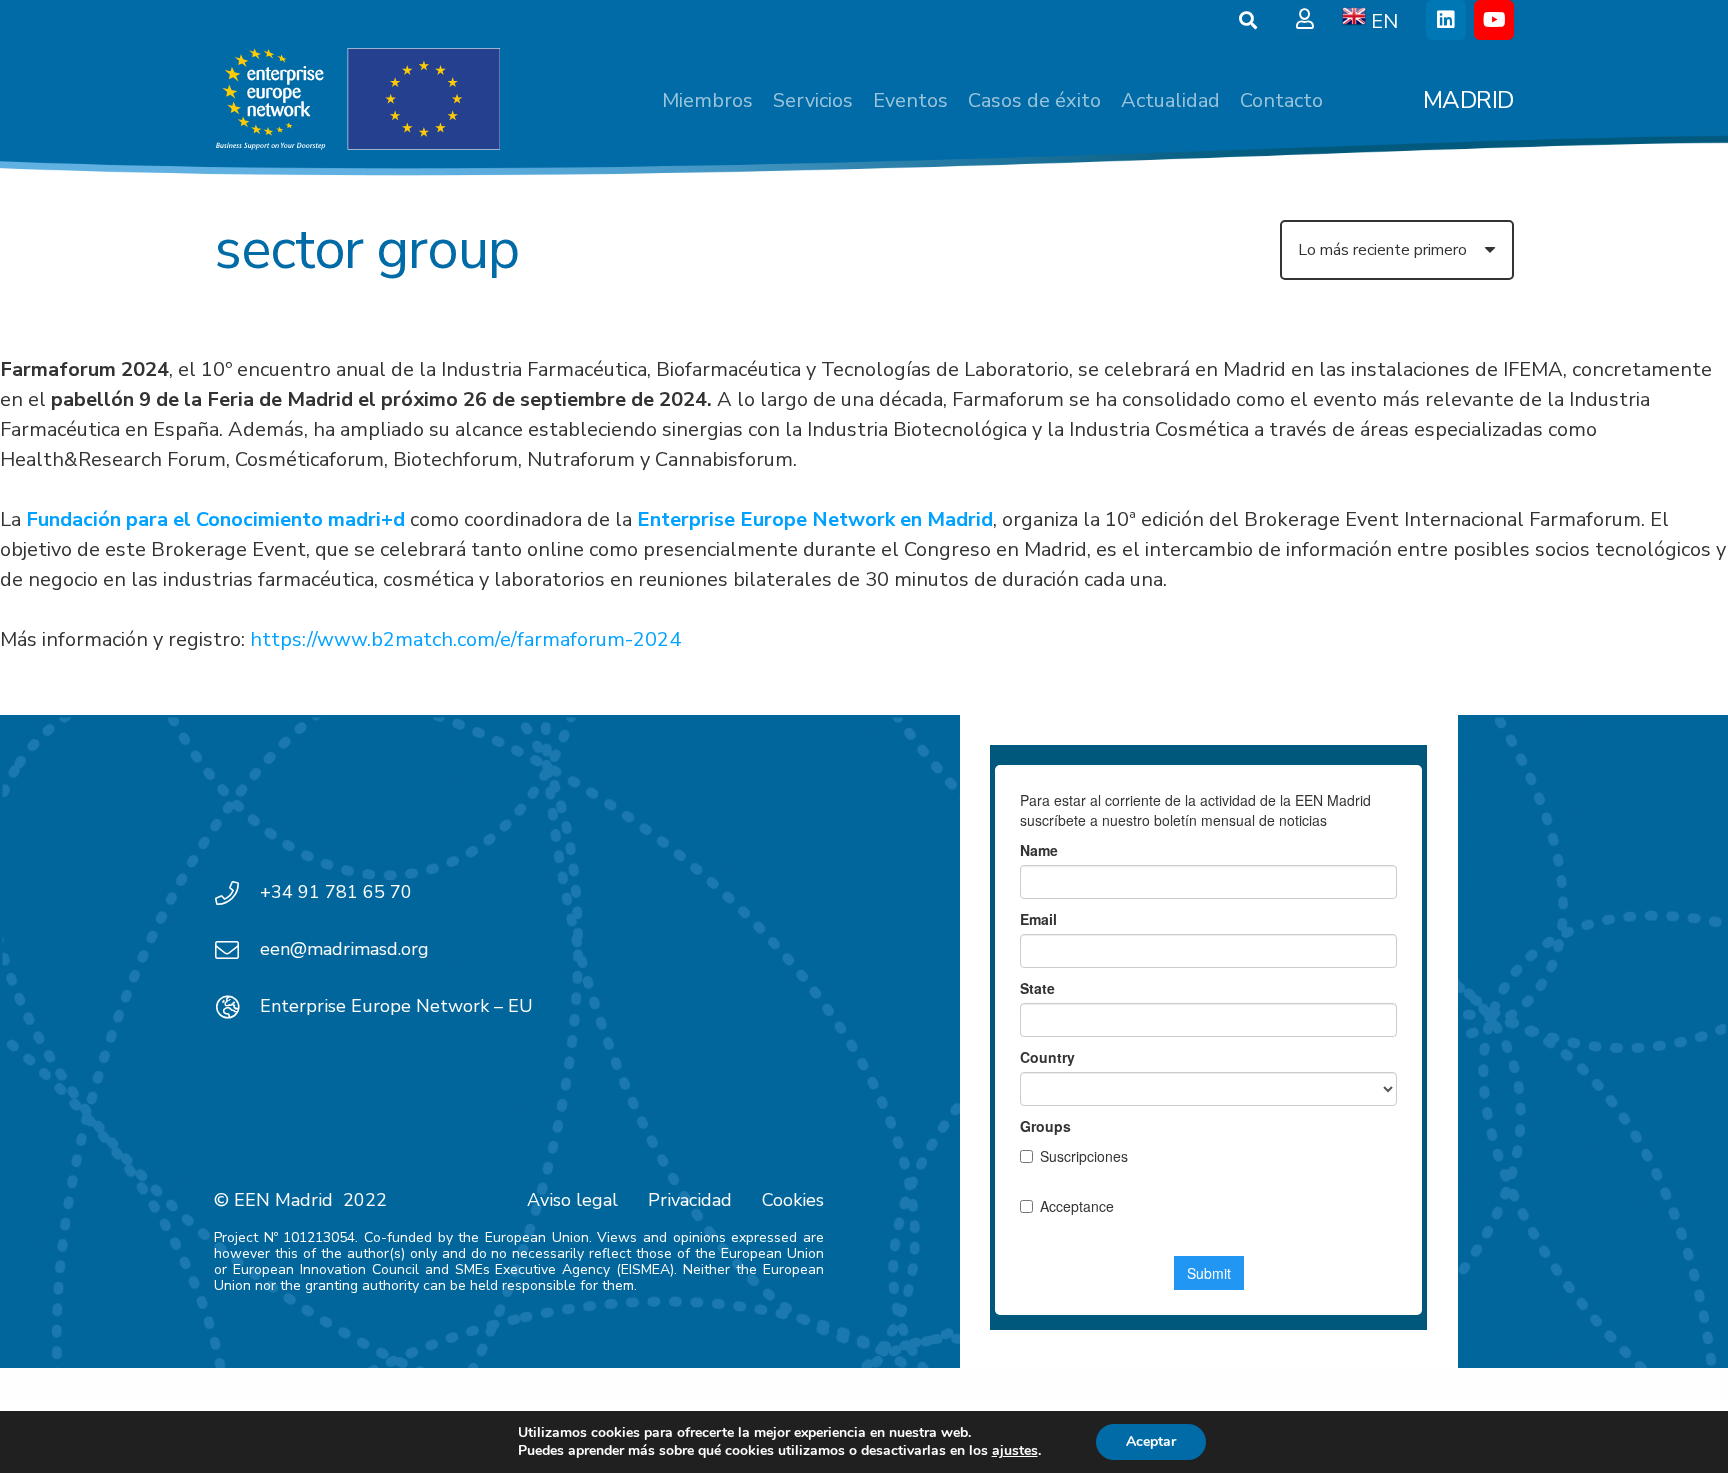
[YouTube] (1494, 20)
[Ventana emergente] (1305, 20)
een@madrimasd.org (344, 949)
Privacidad (690, 1200)
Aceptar (1151, 1441)
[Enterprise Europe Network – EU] (237, 1007)
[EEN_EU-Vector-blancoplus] (357, 100)
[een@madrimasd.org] (237, 950)
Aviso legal (572, 1200)
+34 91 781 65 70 (336, 892)
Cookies (793, 1200)
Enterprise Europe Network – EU (396, 1006)
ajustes (1015, 1451)
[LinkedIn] (1446, 20)
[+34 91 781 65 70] (237, 893)
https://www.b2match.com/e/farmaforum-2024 (465, 639)
